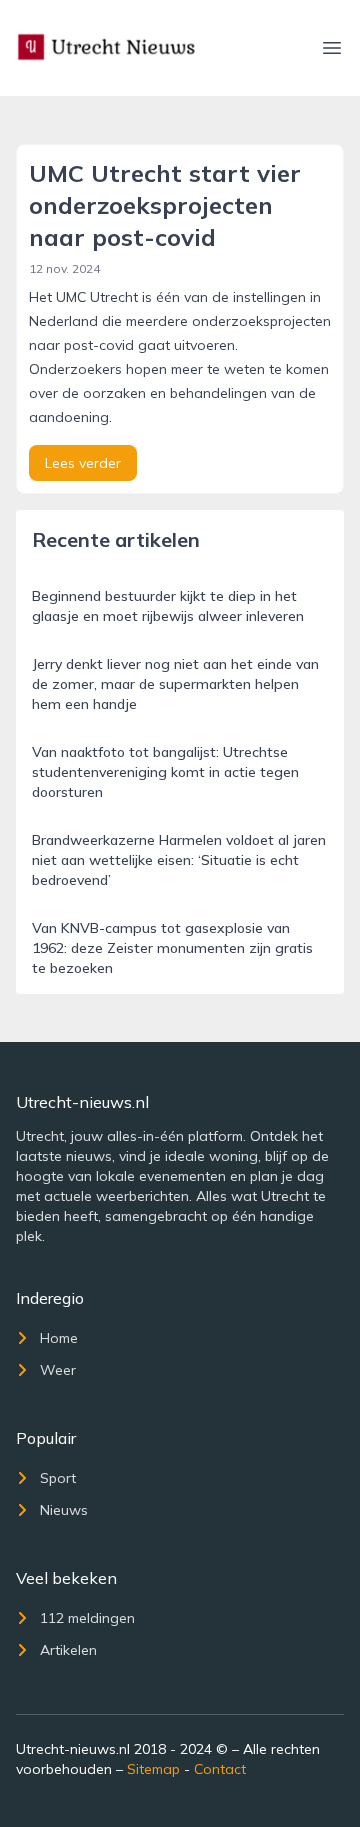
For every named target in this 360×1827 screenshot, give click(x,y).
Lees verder (83, 463)
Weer (58, 1370)
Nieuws (64, 1510)
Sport (58, 1478)
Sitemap (153, 1769)
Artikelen (68, 1650)
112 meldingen (87, 1618)
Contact (220, 1769)
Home (59, 1338)
